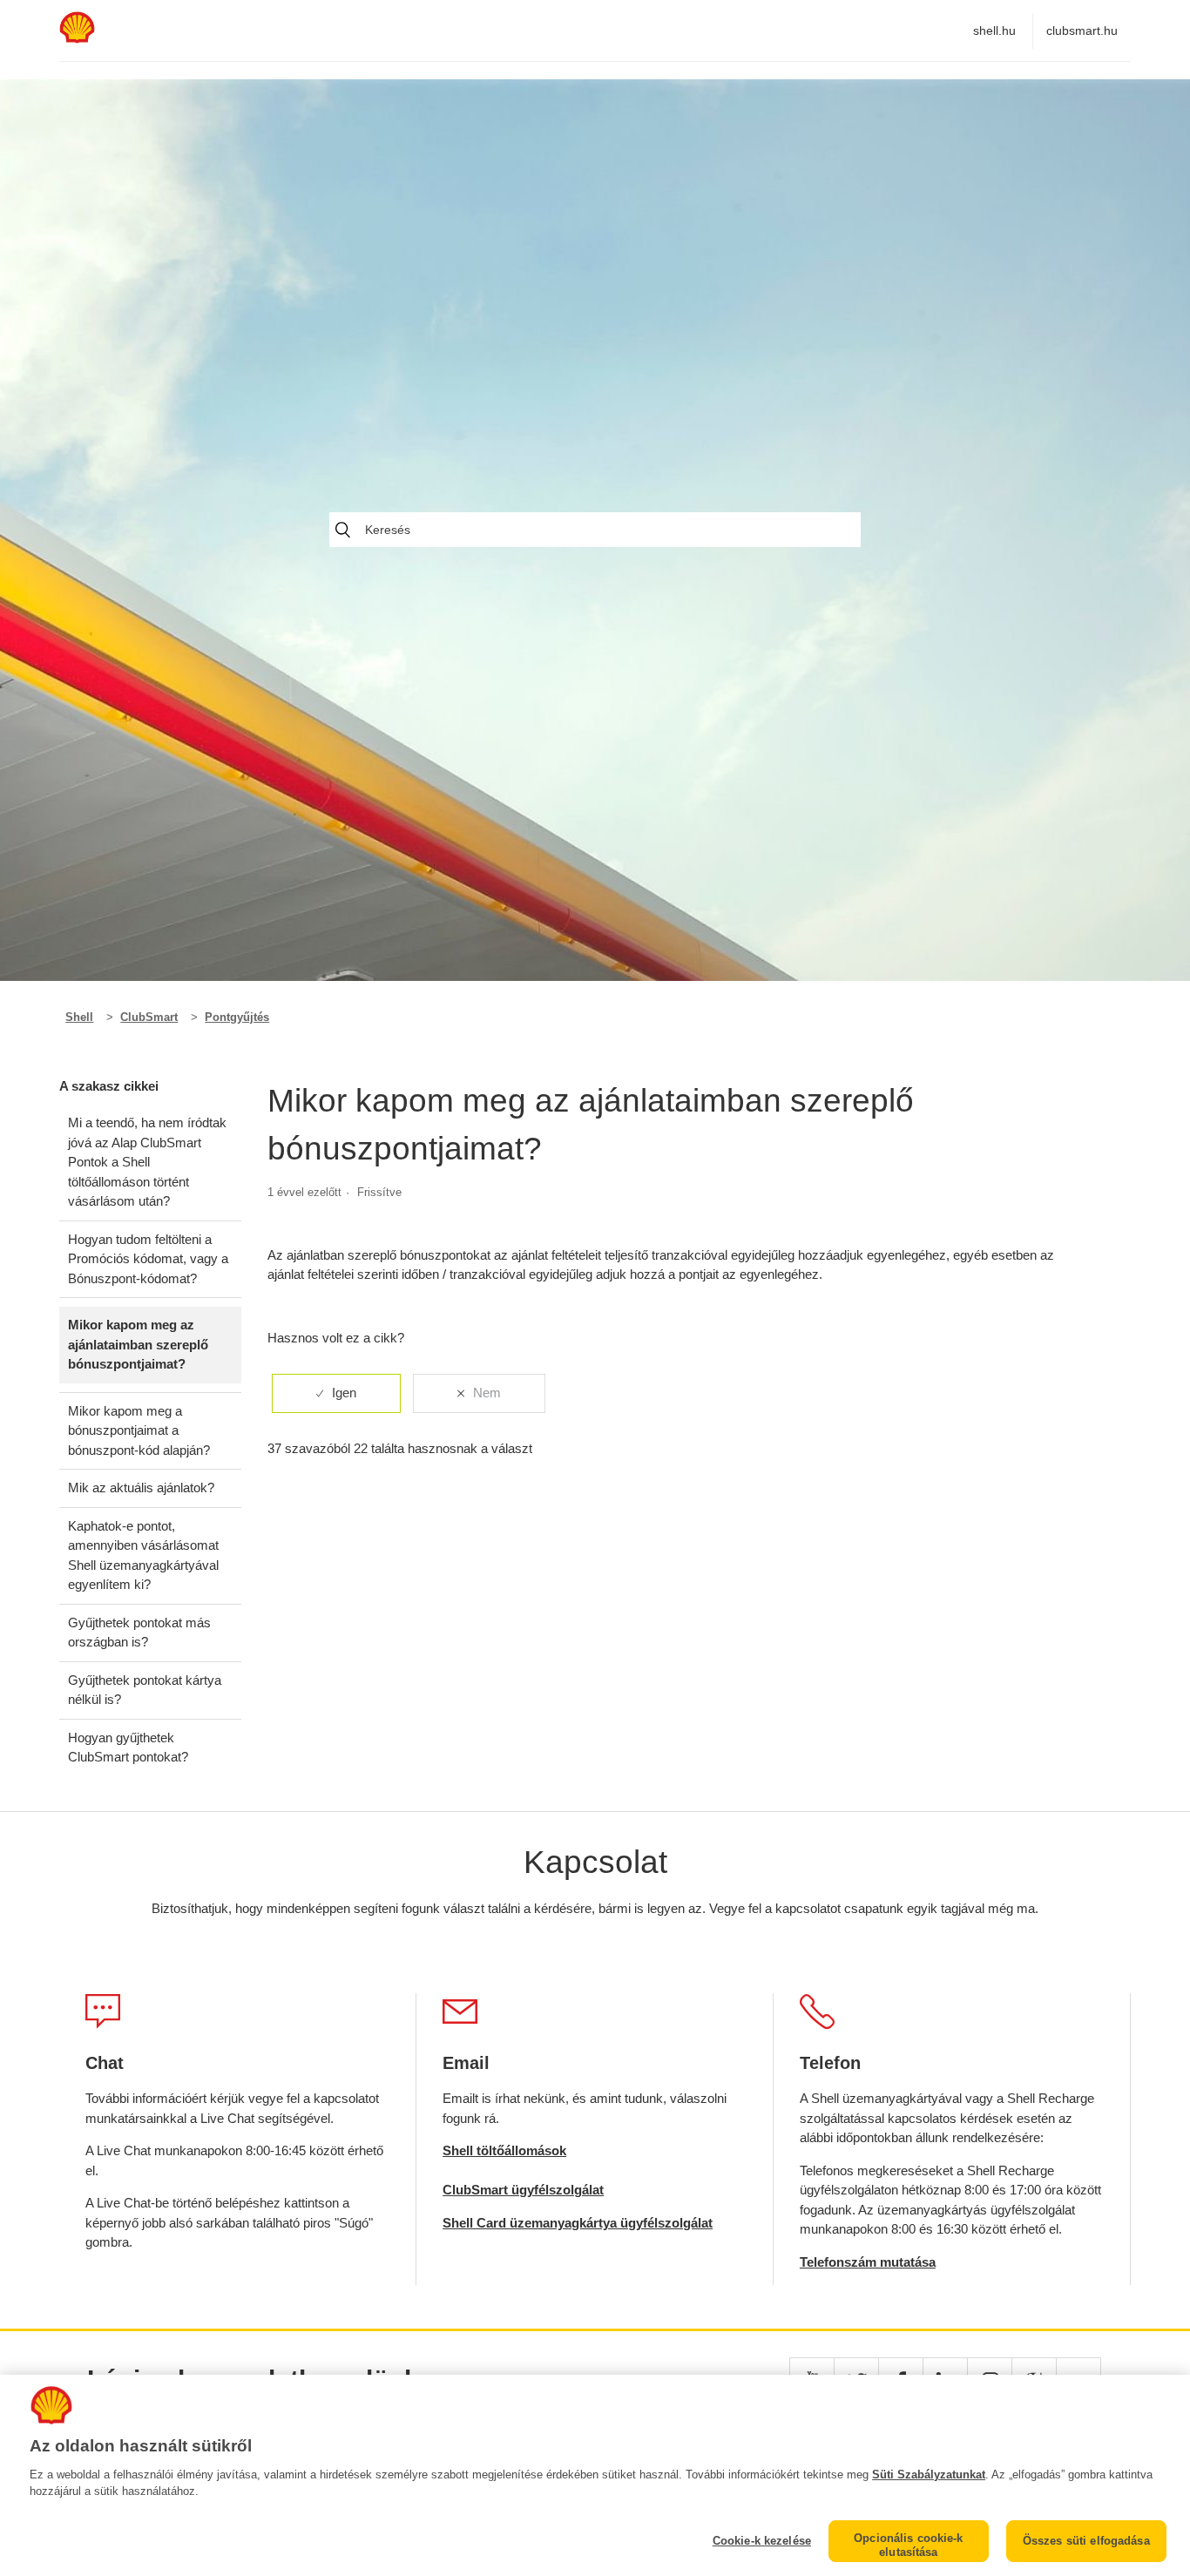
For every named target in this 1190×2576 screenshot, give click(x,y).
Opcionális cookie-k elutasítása (908, 2545)
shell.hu (994, 30)
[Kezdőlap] (77, 39)
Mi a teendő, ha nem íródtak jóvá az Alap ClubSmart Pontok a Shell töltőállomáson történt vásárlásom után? (147, 1162)
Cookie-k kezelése (762, 2541)
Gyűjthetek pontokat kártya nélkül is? (145, 1690)
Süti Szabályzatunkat (929, 2475)
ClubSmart (149, 1017)
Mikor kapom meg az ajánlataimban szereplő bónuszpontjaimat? (138, 1344)
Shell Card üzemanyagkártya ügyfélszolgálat (578, 2223)
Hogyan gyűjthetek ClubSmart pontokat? (128, 1748)
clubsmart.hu (1082, 30)
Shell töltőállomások (504, 2150)
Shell (79, 1017)
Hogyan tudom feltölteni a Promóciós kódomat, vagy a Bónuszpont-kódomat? (148, 1259)
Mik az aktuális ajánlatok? (141, 1487)
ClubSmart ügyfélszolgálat (523, 2190)
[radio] (336, 1393)
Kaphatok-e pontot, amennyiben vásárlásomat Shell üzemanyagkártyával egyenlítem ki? (143, 1555)
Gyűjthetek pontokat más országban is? (139, 1633)
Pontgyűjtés (237, 1017)
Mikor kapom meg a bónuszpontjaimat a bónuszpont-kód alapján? (139, 1430)
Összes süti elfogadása (1086, 2541)
